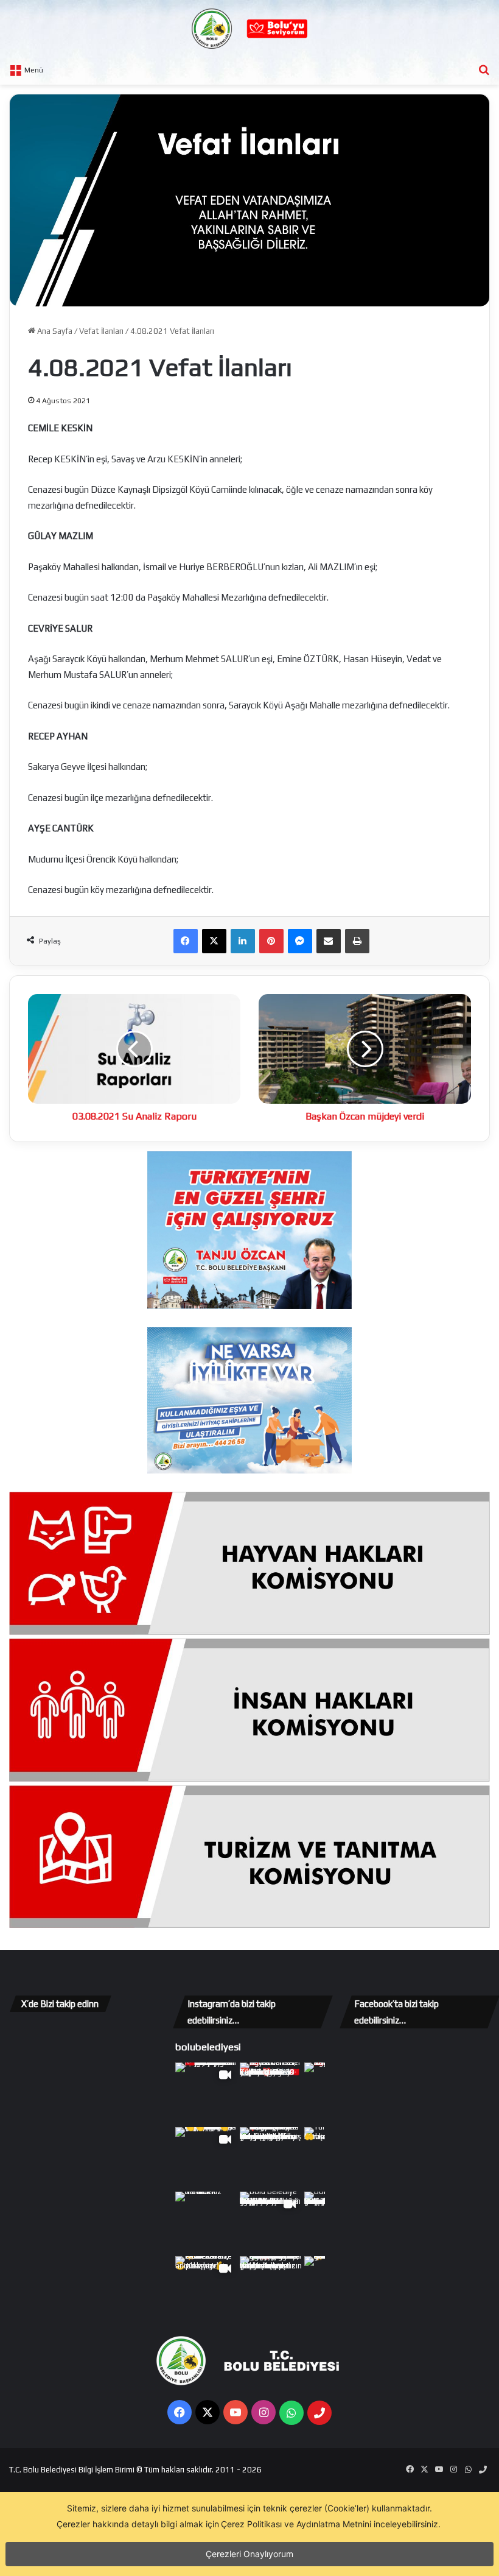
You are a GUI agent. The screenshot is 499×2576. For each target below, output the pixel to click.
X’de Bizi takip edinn (60, 2004)
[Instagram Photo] (271, 2094)
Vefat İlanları (101, 331)
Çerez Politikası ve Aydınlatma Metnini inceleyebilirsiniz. (331, 2524)
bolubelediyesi (208, 2047)
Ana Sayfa (54, 331)
